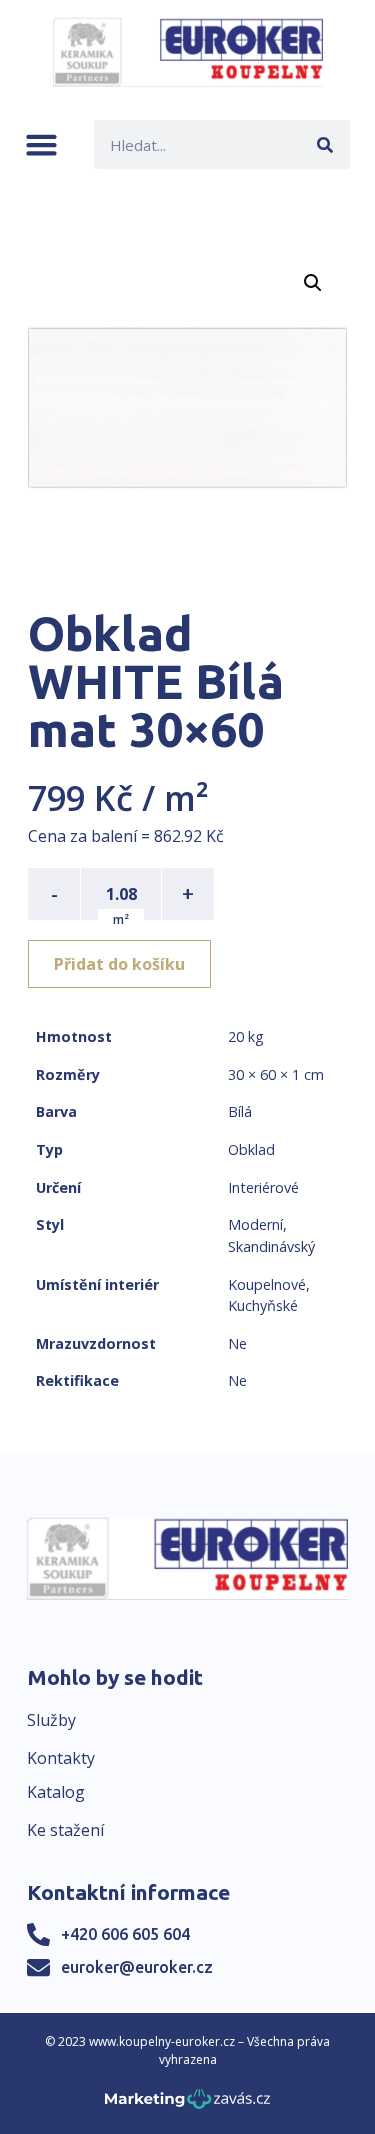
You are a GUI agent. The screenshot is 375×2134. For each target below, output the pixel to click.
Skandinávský (271, 1246)
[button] (41, 144)
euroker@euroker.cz (137, 1967)
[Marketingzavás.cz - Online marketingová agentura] (187, 2104)
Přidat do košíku (119, 964)
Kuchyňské (263, 1305)
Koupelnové (267, 1284)
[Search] (325, 144)
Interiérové (263, 1187)
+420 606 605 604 (125, 1934)
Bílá (240, 1111)
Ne (237, 1343)
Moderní (255, 1224)
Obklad (251, 1149)
